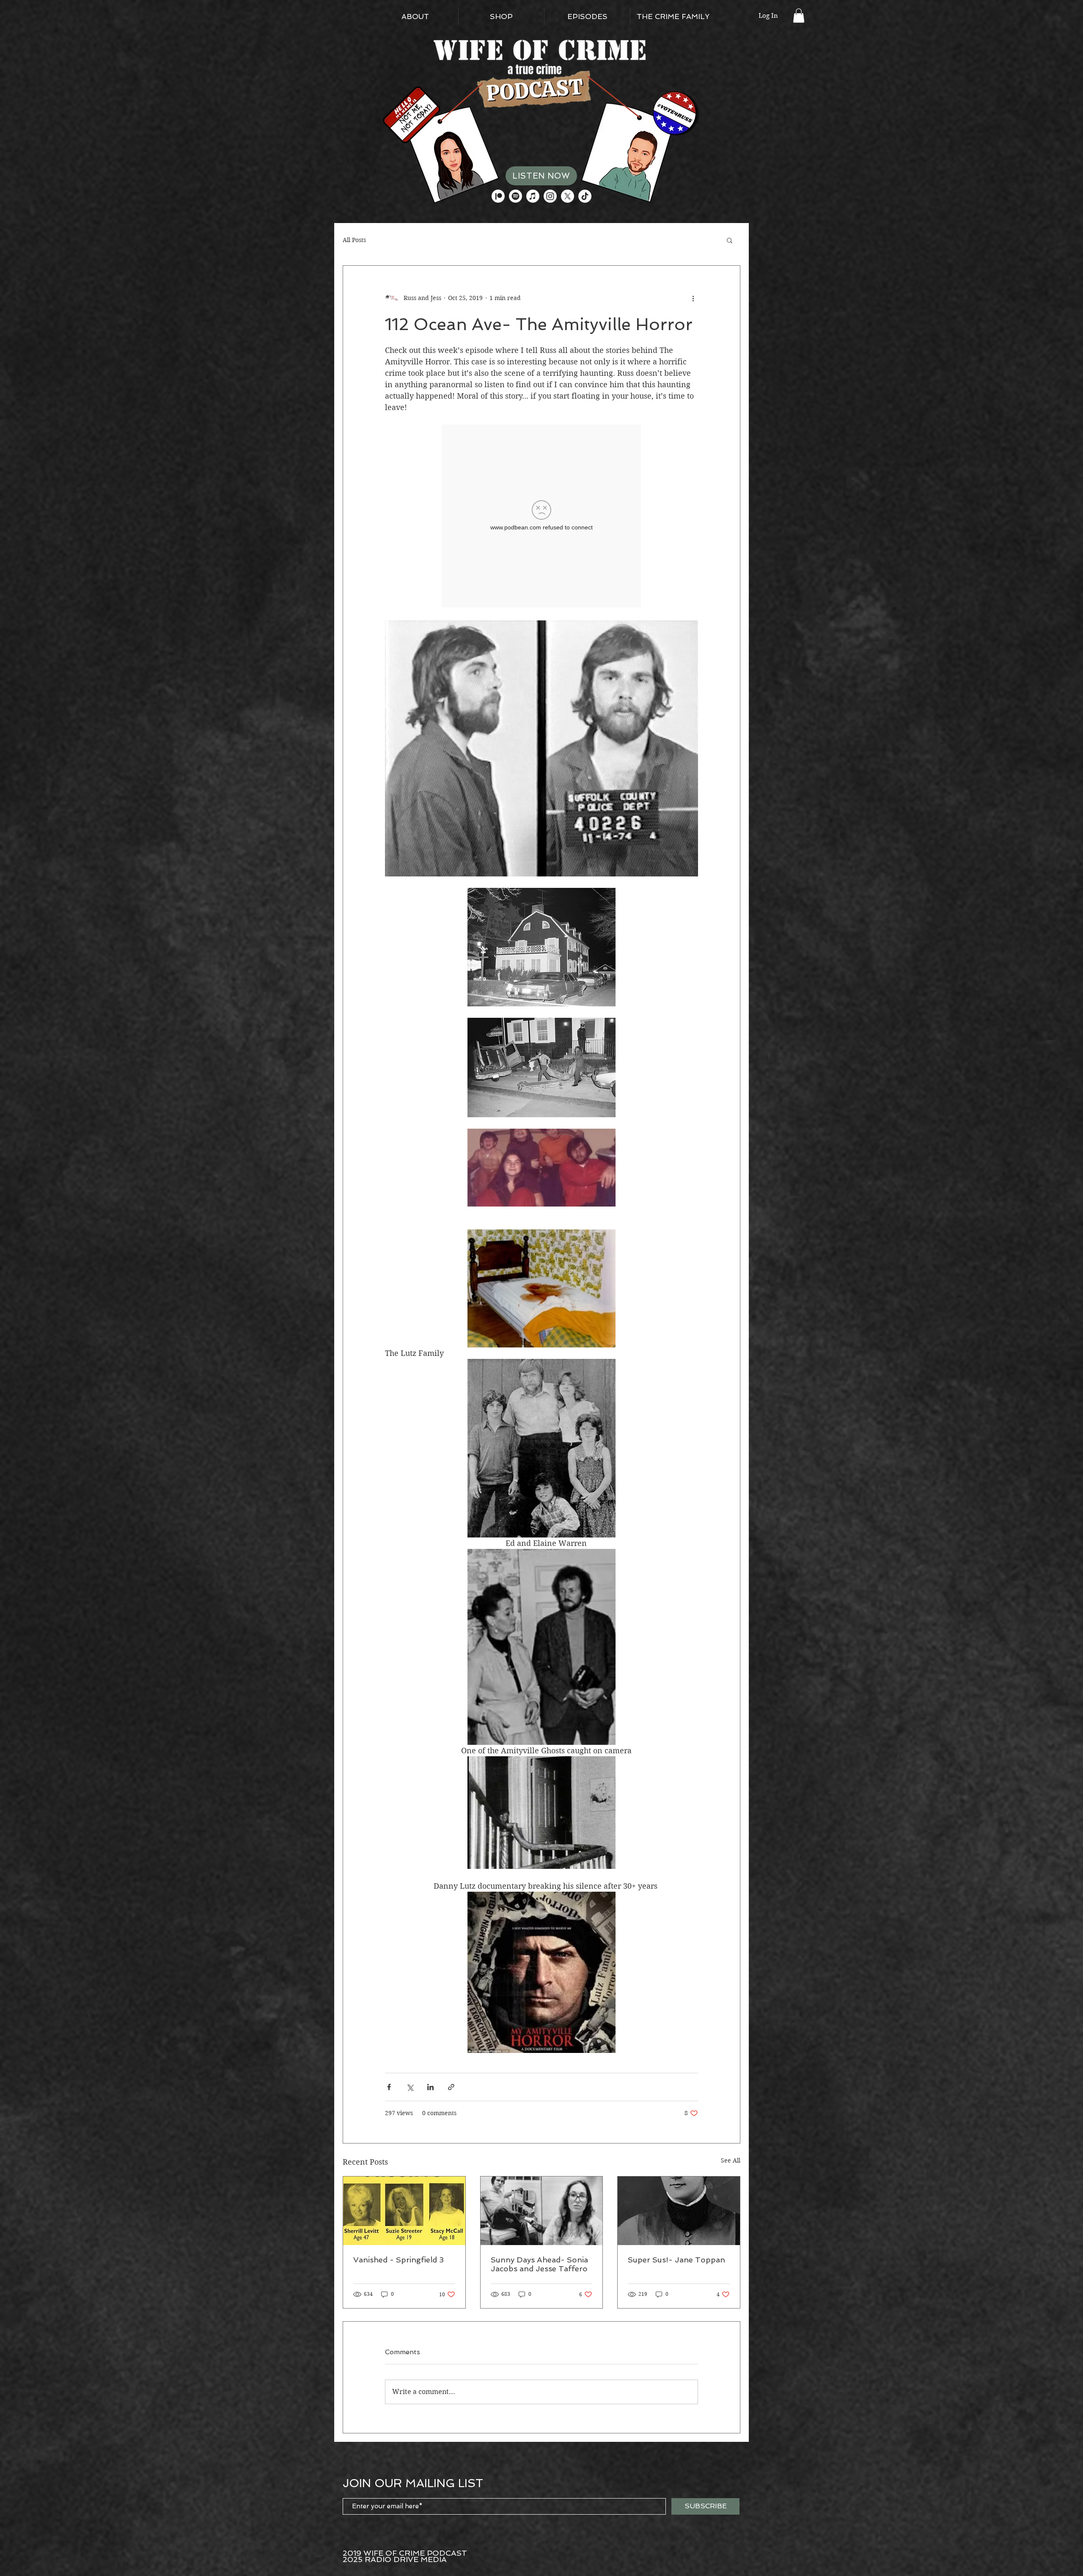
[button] (799, 15)
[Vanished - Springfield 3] (404, 2211)
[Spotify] (515, 196)
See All (731, 2160)
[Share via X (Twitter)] (410, 2087)
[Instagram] (550, 196)
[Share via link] (451, 2087)
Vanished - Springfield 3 (399, 2260)
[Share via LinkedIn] (430, 2087)
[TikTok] (585, 196)
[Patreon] (498, 196)
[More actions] (693, 298)
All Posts (354, 240)
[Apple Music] (533, 196)
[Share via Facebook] (389, 2087)
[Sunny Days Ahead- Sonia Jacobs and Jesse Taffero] (542, 2211)
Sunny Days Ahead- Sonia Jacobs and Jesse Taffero (539, 2264)
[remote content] (542, 517)
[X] (568, 196)
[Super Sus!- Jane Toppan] (679, 2211)
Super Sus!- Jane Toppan (676, 2260)
